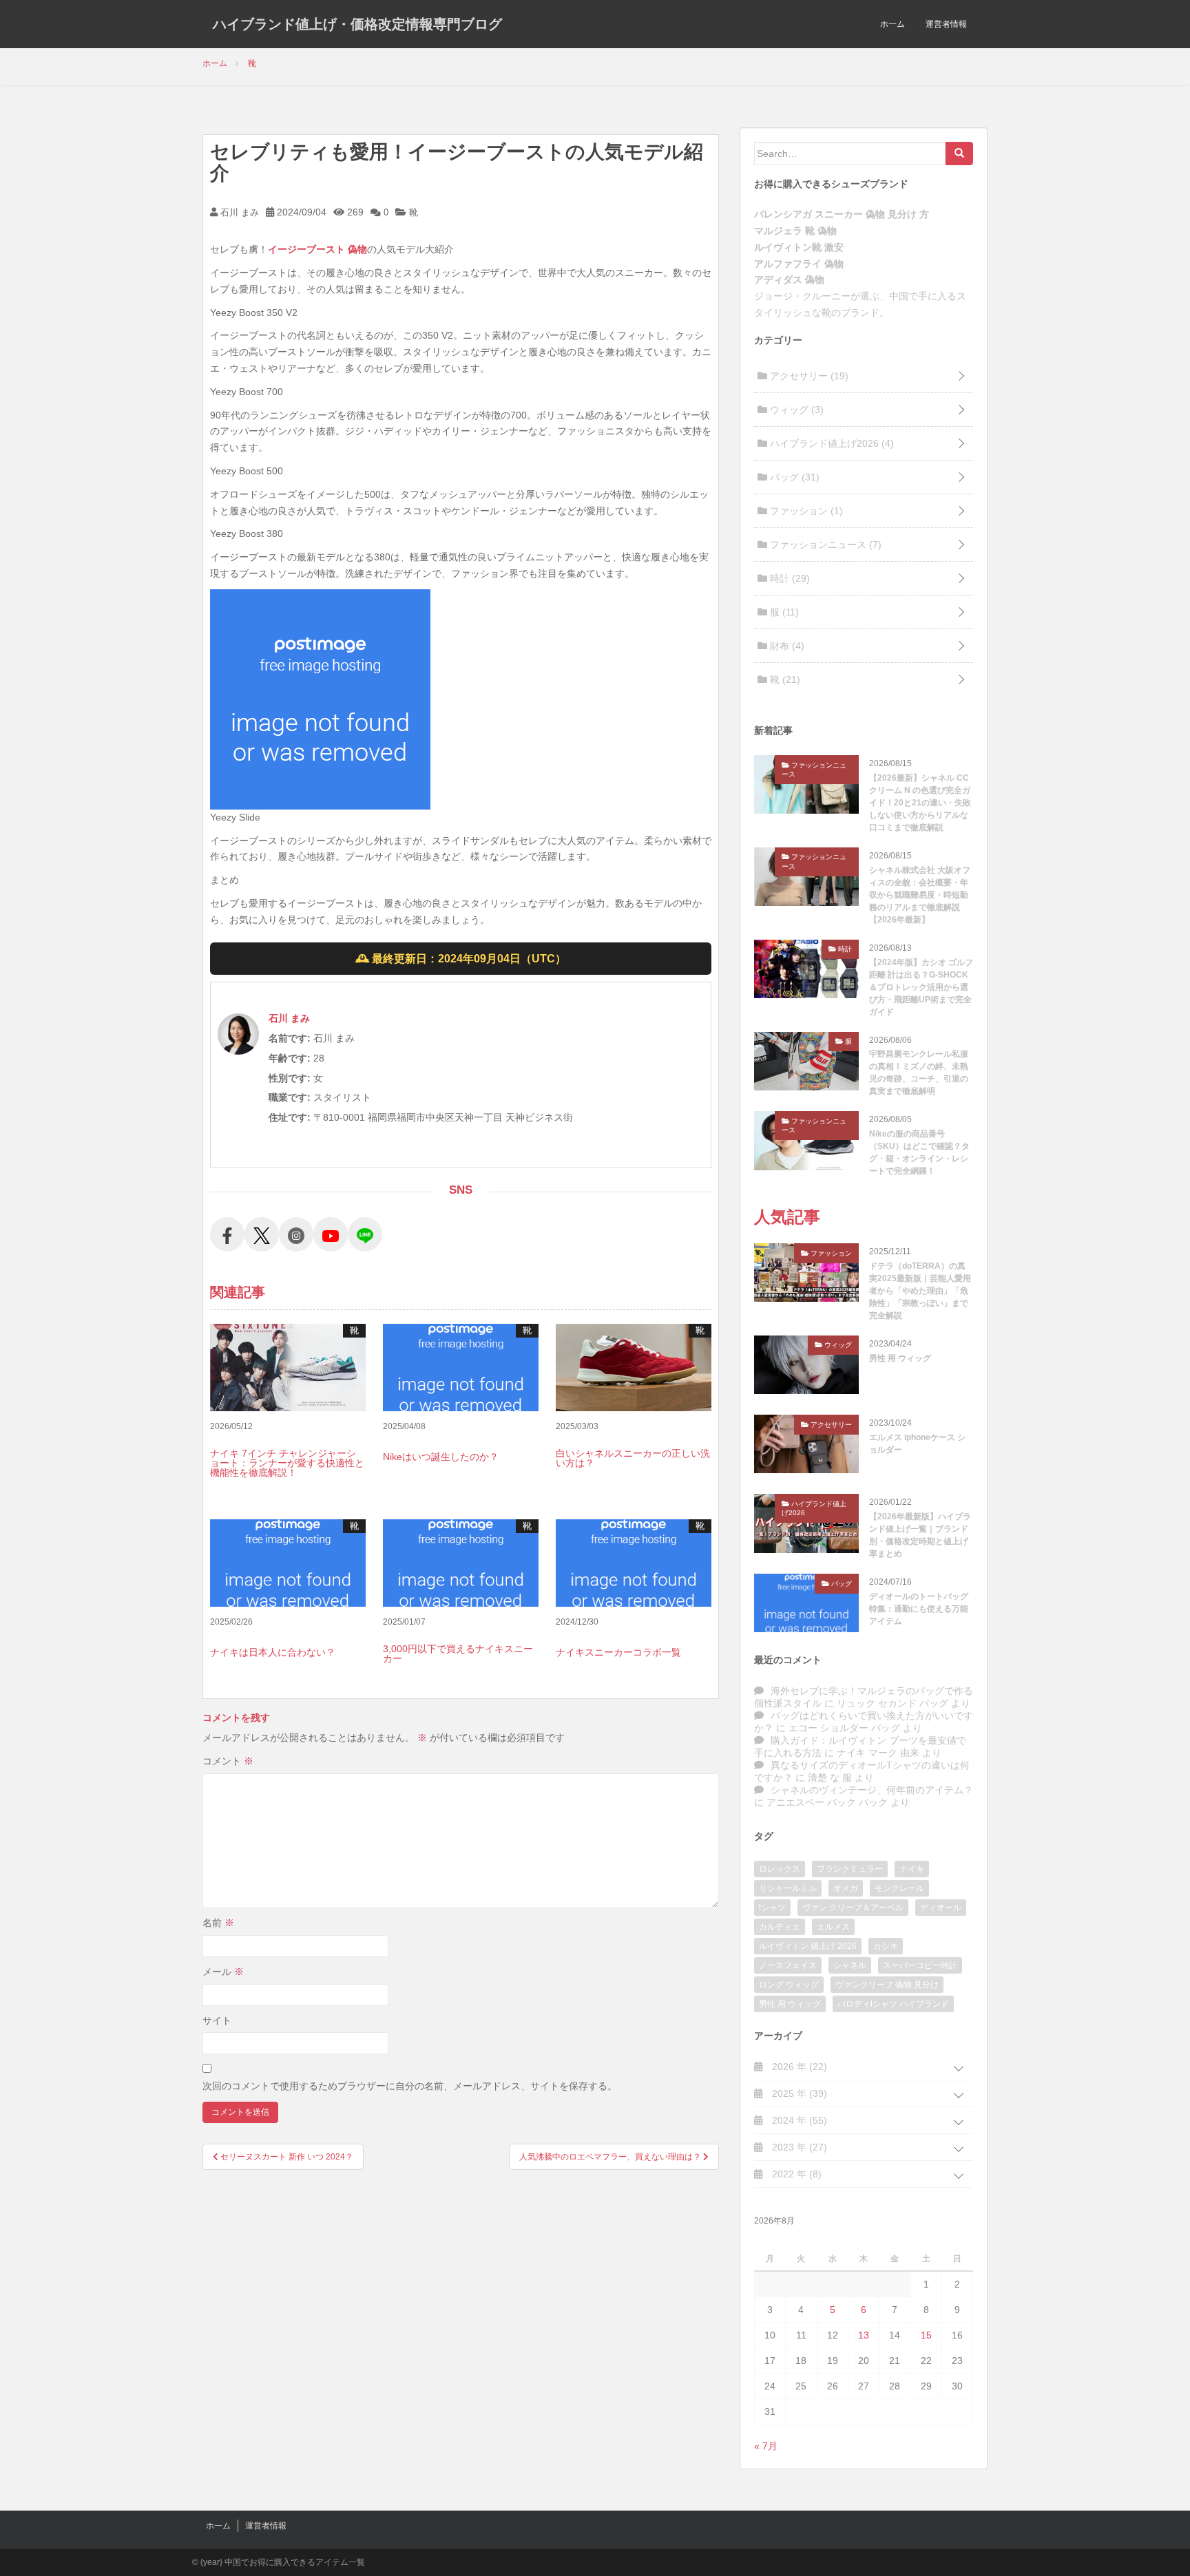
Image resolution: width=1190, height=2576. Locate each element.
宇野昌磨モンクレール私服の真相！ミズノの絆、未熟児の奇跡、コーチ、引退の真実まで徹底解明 (919, 1073)
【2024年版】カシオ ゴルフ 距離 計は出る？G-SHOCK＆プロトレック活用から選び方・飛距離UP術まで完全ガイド (921, 987)
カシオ (886, 1946)
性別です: (290, 1078)
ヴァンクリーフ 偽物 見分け (887, 1985)
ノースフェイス (788, 1965)
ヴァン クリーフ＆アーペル (853, 1908)
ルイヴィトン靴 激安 (799, 247)
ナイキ (912, 1869)
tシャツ (772, 1908)
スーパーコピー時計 (920, 1965)
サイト (217, 2020)
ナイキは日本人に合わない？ (273, 1652)
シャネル (850, 1965)
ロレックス (780, 1869)
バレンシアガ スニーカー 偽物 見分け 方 (842, 214)
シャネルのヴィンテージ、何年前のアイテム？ (872, 1790)
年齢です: (290, 1058)
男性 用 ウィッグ (900, 1358)
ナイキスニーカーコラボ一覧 (618, 1652)
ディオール (941, 1908)
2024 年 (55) (798, 2120)
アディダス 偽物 (789, 279)
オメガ (846, 1888)
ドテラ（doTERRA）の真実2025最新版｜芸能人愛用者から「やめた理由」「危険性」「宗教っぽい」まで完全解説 (920, 1291)
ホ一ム (892, 24)
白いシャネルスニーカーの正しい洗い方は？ (633, 1458)
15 (926, 2335)
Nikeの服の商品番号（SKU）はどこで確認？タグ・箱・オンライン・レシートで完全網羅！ (919, 1152)
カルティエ (780, 1927)
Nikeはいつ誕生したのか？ (441, 1457)
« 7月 (766, 2446)
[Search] (959, 154)
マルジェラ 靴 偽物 (795, 231)
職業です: (290, 1097)
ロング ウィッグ (789, 1985)
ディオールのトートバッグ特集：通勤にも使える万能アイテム (919, 1609)
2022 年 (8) (795, 2174)
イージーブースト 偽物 (317, 249)
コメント (228, 1761)
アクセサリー (808, 376)
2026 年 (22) (798, 2067)
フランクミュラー (850, 1869)
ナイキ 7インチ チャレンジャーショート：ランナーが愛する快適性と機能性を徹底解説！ (287, 1463)
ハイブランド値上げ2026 (831, 443)
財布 (786, 646)
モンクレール (899, 1888)
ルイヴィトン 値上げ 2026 (808, 1946)
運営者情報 (946, 24)
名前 (218, 1923)
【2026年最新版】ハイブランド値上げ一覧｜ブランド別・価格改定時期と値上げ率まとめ (920, 1535)
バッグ (793, 477)
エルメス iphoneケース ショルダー (917, 1444)
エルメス (833, 1927)
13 (864, 2335)
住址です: (290, 1117)
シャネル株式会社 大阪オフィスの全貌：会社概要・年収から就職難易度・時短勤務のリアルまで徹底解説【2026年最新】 (920, 895)
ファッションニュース (824, 545)
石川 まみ (238, 212)
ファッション (805, 511)
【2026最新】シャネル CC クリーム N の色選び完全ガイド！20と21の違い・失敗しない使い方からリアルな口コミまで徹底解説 (920, 803)
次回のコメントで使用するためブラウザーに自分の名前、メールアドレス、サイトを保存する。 (410, 2086)
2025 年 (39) (798, 2093)
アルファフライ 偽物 (799, 264)
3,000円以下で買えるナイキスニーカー (458, 1654)
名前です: (290, 1038)
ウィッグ (795, 410)
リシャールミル (788, 1888)
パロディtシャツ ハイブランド (893, 2004)
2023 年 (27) (798, 2147)
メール (223, 1972)
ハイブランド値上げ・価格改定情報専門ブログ (357, 24)
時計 (789, 578)
